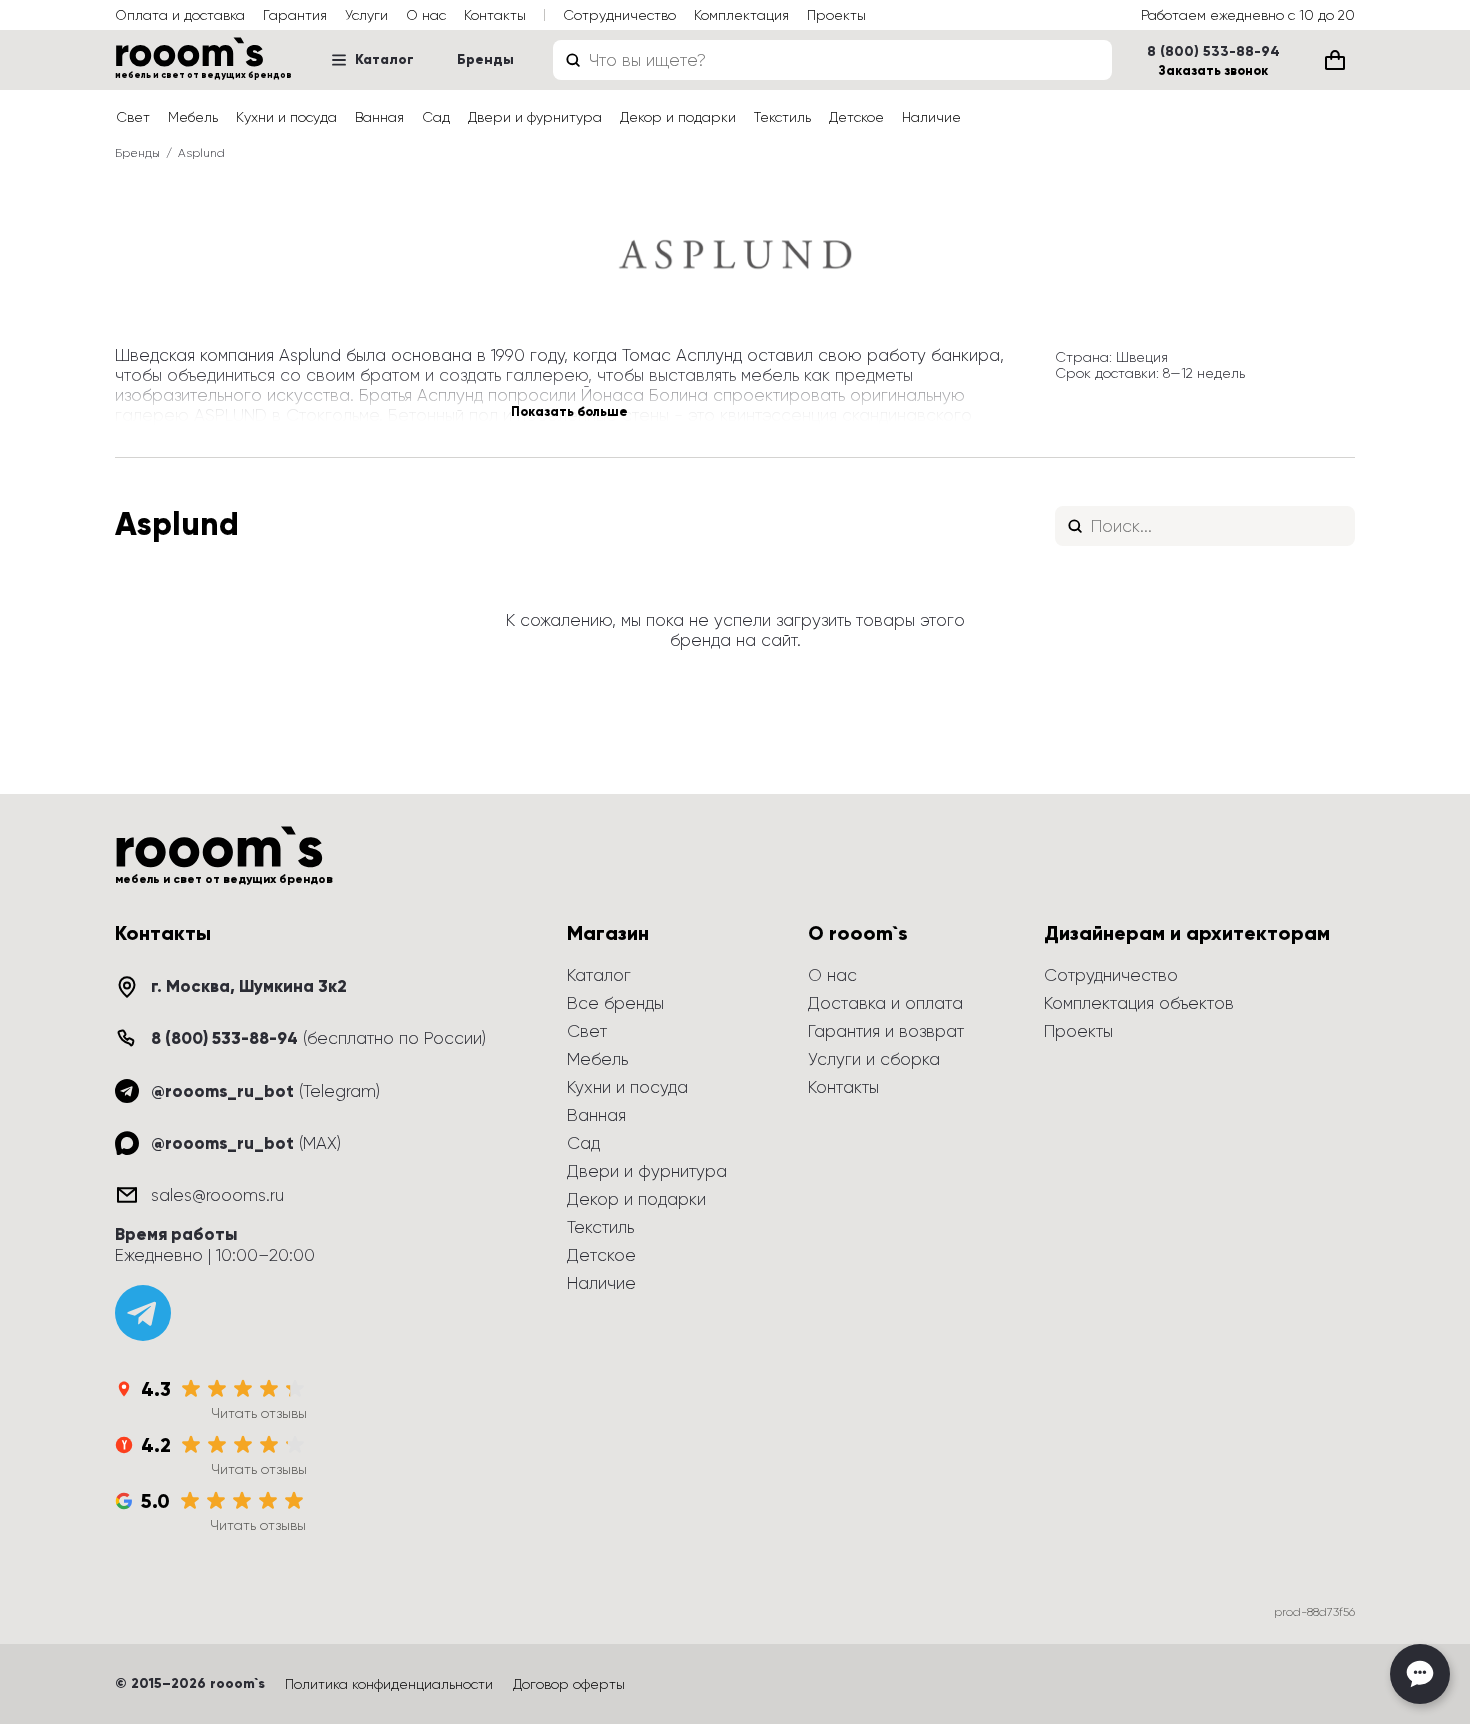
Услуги (366, 15)
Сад (436, 117)
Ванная (379, 117)
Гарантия (295, 15)
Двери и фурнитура (535, 117)
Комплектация (741, 15)
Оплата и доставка (180, 15)
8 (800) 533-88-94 (1213, 52)
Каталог (384, 59)
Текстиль (782, 117)
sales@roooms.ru (217, 1195)
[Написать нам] (1420, 1674)
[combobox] (832, 60)
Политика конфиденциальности (389, 1684)
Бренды (485, 59)
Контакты (495, 15)
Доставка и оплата (885, 1003)
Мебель (193, 117)
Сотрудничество (619, 15)
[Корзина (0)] (1335, 60)
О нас (426, 15)
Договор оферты (569, 1684)
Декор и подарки (678, 117)
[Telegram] (143, 1313)
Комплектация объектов (1139, 1003)
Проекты (836, 15)
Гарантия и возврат (886, 1031)
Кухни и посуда (286, 117)
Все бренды (615, 1003)
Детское (856, 117)
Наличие (931, 117)
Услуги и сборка (874, 1059)
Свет (133, 117)
